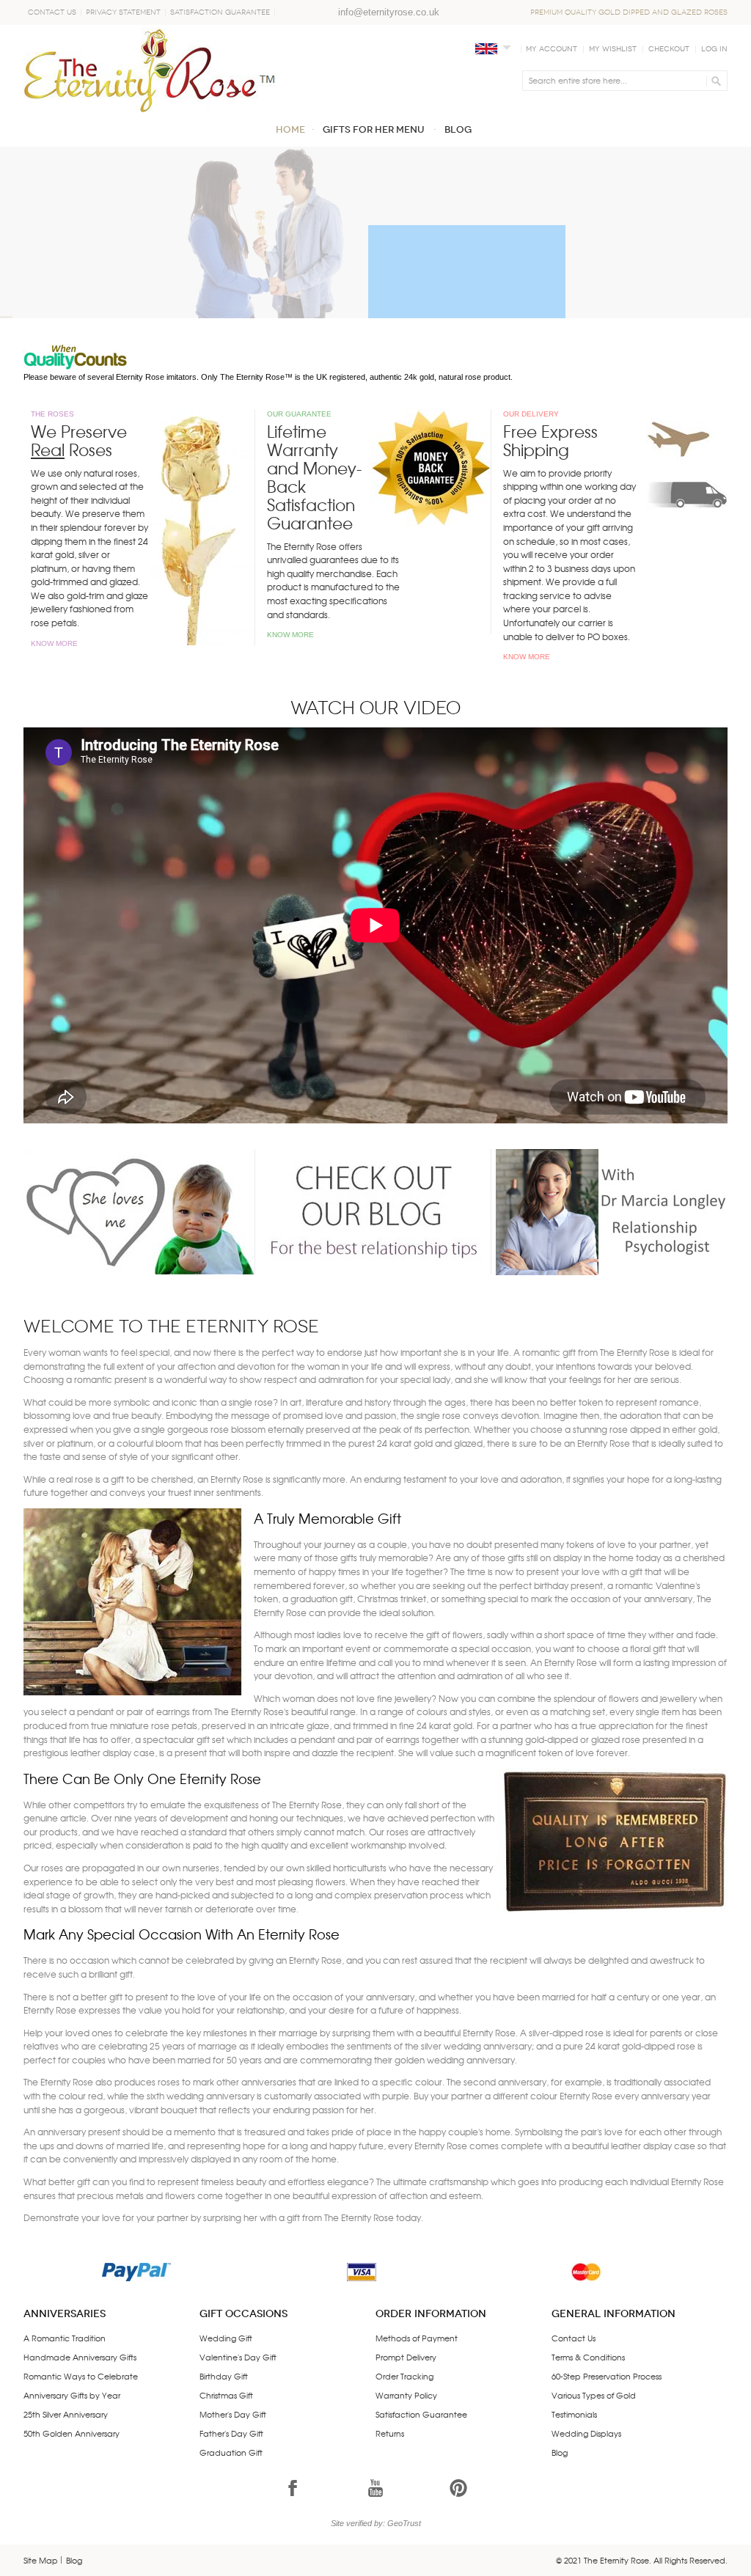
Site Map (41, 2560)
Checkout (669, 49)
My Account (552, 49)
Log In (714, 49)
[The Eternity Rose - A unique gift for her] (150, 70)
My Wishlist (613, 49)
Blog (560, 2452)
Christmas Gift (226, 2395)
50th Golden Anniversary (72, 2433)
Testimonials (574, 2414)
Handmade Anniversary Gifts (80, 2357)
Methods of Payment (417, 2338)
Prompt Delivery (406, 2357)
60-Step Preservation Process (607, 2376)
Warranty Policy (406, 2395)
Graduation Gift (231, 2452)
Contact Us (52, 12)
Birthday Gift (224, 2376)
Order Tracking (404, 2376)
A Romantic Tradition (65, 2338)
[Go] (714, 81)
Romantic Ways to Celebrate (81, 2376)
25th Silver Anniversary (66, 2414)
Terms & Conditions (588, 2357)
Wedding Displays (586, 2433)
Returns (390, 2433)
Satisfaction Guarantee (220, 12)
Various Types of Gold (594, 2395)
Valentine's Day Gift (238, 2357)
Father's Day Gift (231, 2433)
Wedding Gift (226, 2338)
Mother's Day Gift (233, 2414)
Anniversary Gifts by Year (72, 2395)
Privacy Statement (123, 12)
